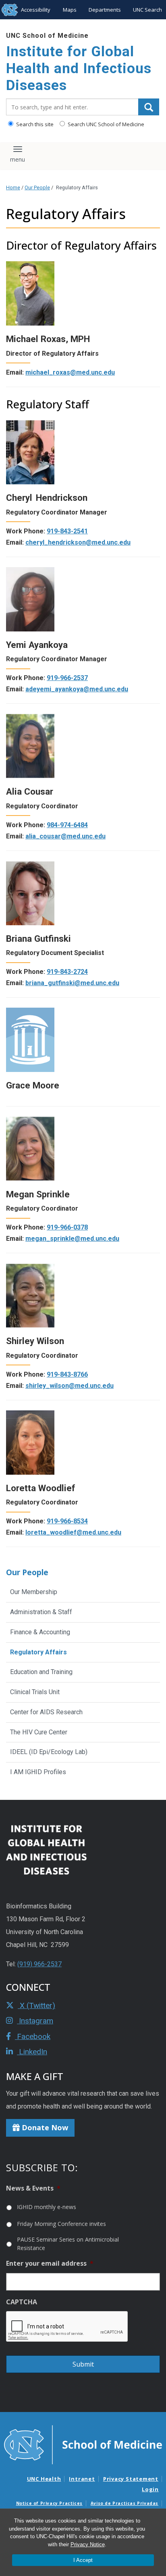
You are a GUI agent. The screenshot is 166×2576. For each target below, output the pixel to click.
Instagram (35, 2021)
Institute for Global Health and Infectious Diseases (79, 69)
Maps (70, 10)
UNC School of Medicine (47, 36)
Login (150, 2489)
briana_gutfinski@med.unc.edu (72, 983)
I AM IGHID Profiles (38, 1772)
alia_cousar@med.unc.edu (65, 836)
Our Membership (34, 1592)
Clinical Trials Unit (35, 1692)
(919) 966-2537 (39, 1964)
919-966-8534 (67, 1521)
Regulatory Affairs (38, 1652)
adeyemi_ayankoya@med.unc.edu (77, 689)
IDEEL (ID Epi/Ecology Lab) (49, 1752)
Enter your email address (50, 2263)
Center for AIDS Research (46, 1712)
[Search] (149, 107)
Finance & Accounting (40, 1632)
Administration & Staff (41, 1612)
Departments (105, 10)
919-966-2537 (67, 678)
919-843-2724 (67, 972)
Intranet (82, 2479)
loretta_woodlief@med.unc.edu (73, 1532)
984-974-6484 (67, 825)
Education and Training (41, 1672)
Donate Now (44, 2127)
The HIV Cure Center (39, 1732)
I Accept (83, 2560)
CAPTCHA (22, 2302)
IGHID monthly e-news (47, 2207)
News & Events (33, 2188)
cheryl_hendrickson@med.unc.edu (78, 542)
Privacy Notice (88, 2544)
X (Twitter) (36, 2005)
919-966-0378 (67, 1227)
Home (13, 188)
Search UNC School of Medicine (105, 124)
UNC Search (147, 10)
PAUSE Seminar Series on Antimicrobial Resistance (68, 2244)
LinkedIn (32, 2052)
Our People (37, 188)
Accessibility (36, 10)
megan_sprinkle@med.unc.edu (72, 1239)
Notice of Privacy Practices (49, 2503)
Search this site (34, 124)
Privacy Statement (131, 2479)
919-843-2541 (67, 531)
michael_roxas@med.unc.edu (70, 372)
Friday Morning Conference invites (61, 2224)
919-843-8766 (67, 1374)
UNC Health (44, 2479)
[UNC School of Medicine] (83, 2444)
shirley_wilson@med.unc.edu (70, 1386)
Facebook (33, 2036)
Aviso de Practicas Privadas (124, 2503)
